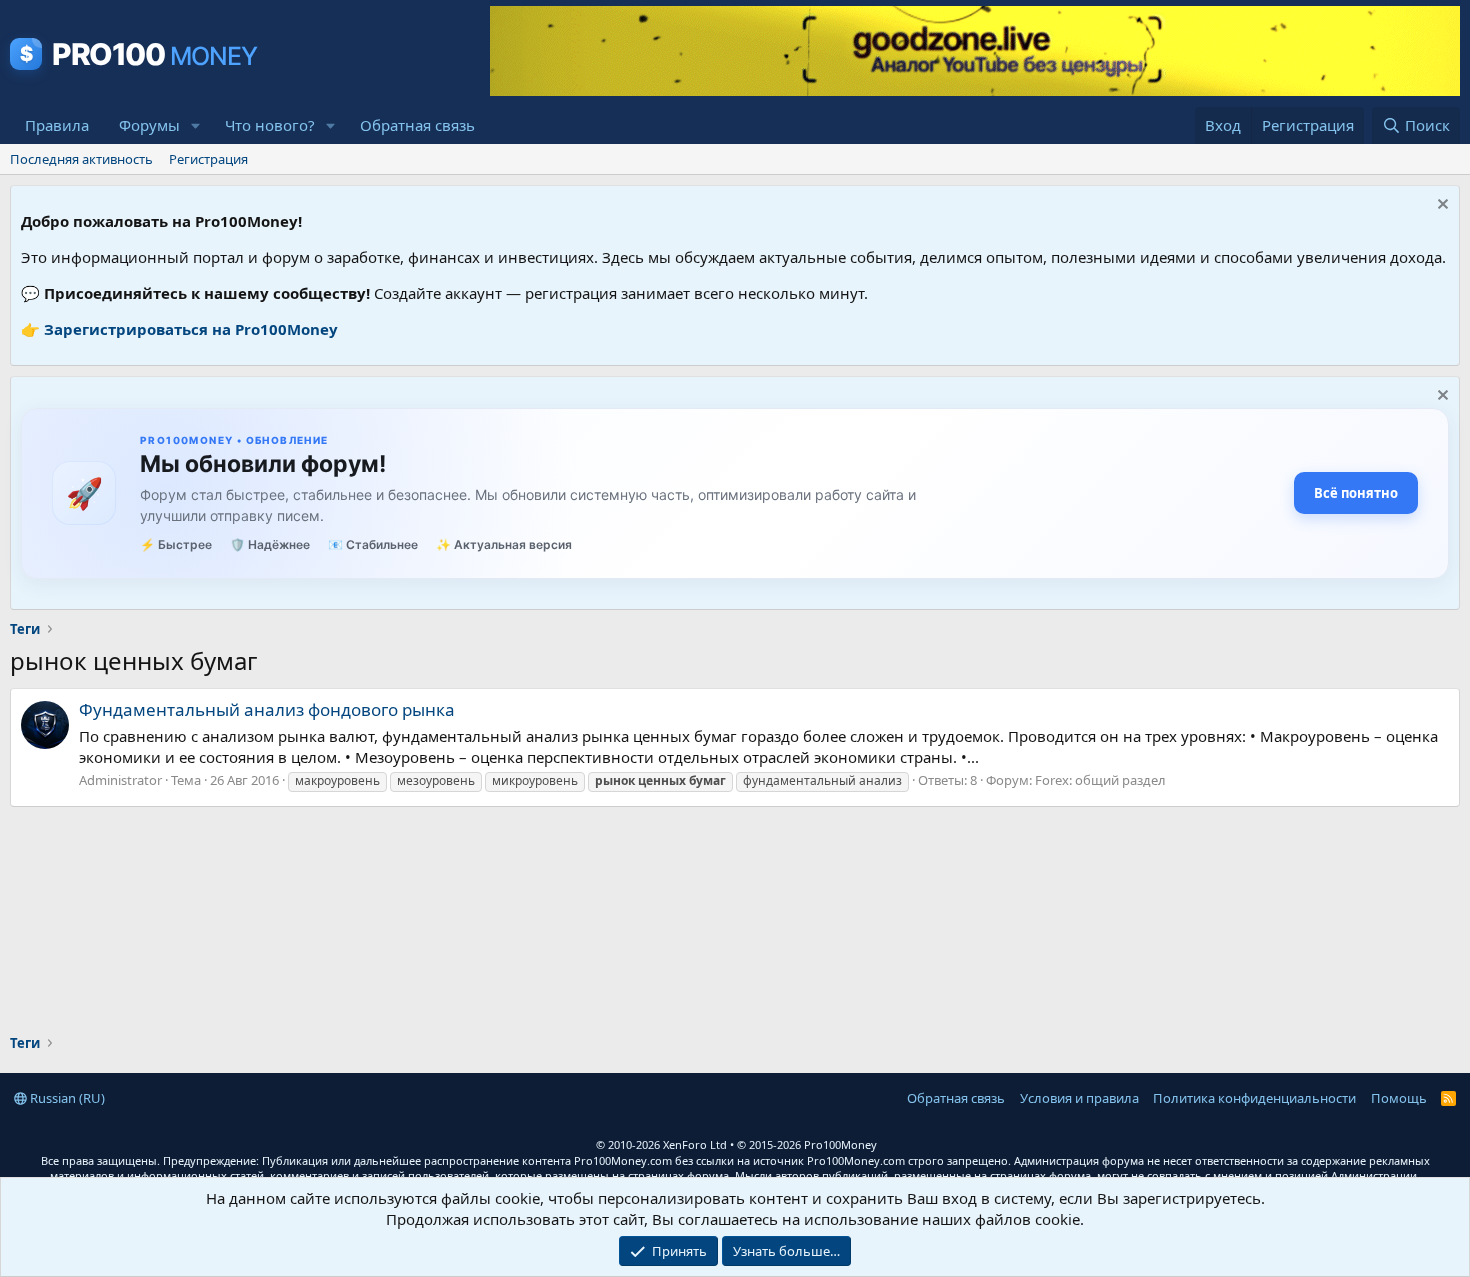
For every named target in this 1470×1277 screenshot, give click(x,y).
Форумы (149, 125)
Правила (57, 125)
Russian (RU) (66, 1098)
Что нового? (270, 125)
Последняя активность (81, 159)
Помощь (1399, 1098)
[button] (196, 125)
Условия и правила (1079, 1098)
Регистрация (208, 159)
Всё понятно (1356, 493)
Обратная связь (417, 125)
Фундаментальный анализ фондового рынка (267, 709)
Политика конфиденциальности (1254, 1098)
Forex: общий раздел (1100, 780)
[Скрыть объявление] (1440, 206)
